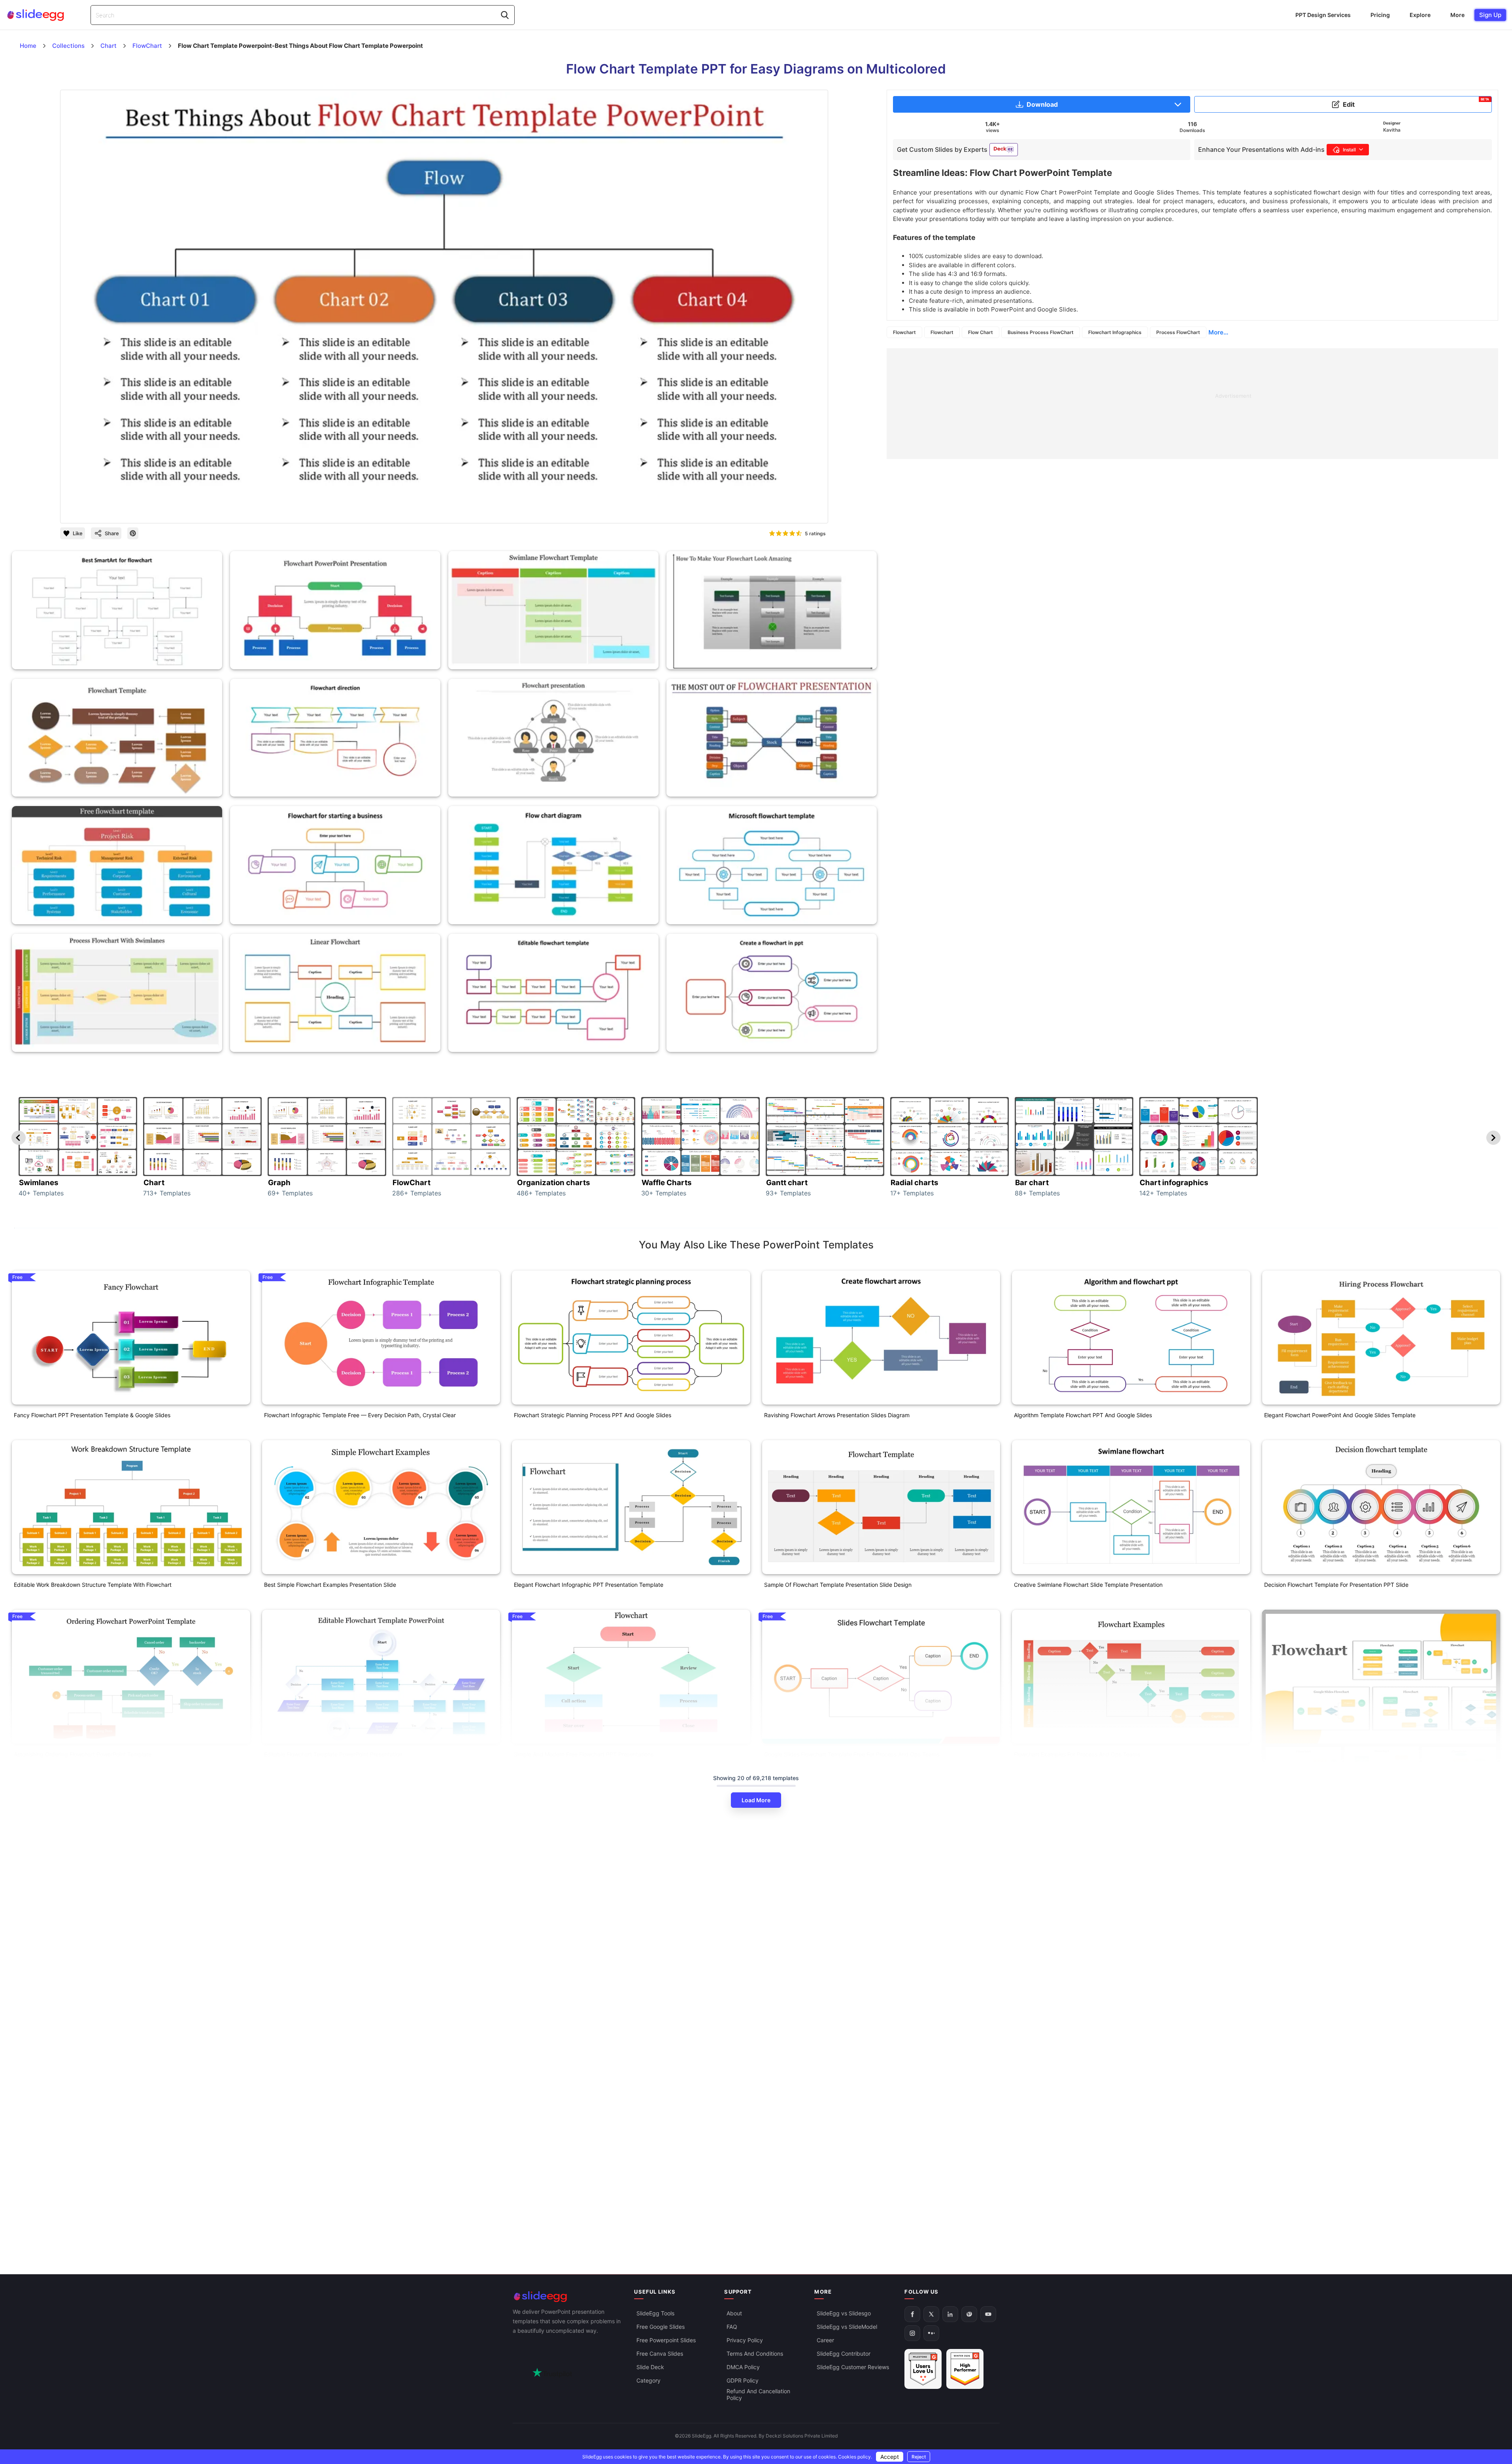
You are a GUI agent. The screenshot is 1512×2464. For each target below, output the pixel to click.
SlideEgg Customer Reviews (853, 2367)
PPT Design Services (1323, 15)
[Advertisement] (1124, 404)
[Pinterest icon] (133, 533)
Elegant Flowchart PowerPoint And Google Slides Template (1340, 1415)
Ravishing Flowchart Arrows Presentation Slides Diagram (837, 1415)
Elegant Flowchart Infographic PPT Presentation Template (589, 1585)
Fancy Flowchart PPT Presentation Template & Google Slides (92, 1415)
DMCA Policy (743, 2367)
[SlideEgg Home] (568, 2297)
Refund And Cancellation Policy (758, 2394)
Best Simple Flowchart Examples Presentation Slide (330, 1585)
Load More (756, 1800)
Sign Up (1490, 15)
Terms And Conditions (755, 2354)
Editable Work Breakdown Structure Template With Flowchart (93, 1585)
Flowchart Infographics (1115, 332)
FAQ (732, 2327)
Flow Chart (981, 332)
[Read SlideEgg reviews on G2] (923, 2369)
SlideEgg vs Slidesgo (844, 2313)
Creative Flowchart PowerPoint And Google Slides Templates (1342, 1850)
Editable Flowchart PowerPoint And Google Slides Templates (92, 2064)
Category (648, 2380)
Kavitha (1392, 130)
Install (1349, 150)
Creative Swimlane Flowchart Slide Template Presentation (1088, 1585)
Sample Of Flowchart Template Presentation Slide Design (838, 1585)
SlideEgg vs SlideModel (847, 2327)
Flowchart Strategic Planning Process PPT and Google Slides (593, 1415)
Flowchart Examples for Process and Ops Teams (1077, 1754)
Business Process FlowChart (1041, 332)
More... (1218, 332)
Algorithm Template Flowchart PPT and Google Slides (1083, 1415)
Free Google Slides (661, 2327)
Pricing (1380, 15)
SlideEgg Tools (655, 2313)
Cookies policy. (855, 2457)
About (734, 2313)
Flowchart (904, 332)
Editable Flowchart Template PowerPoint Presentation (333, 1754)
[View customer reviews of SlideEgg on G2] (965, 2369)
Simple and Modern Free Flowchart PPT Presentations (584, 1754)
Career (825, 2340)
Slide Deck (650, 2367)
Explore (1420, 15)
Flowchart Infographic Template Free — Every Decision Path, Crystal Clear (360, 1415)
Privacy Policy (745, 2340)
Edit (1416, 103)
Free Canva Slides (660, 2354)
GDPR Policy (743, 2380)
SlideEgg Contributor (844, 2354)
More (1457, 15)
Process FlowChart (1178, 332)
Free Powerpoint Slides (666, 2340)
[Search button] (505, 15)
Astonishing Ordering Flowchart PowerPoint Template (83, 1754)
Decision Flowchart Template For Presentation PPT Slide (1336, 1585)
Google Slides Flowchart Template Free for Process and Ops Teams (852, 1754)
